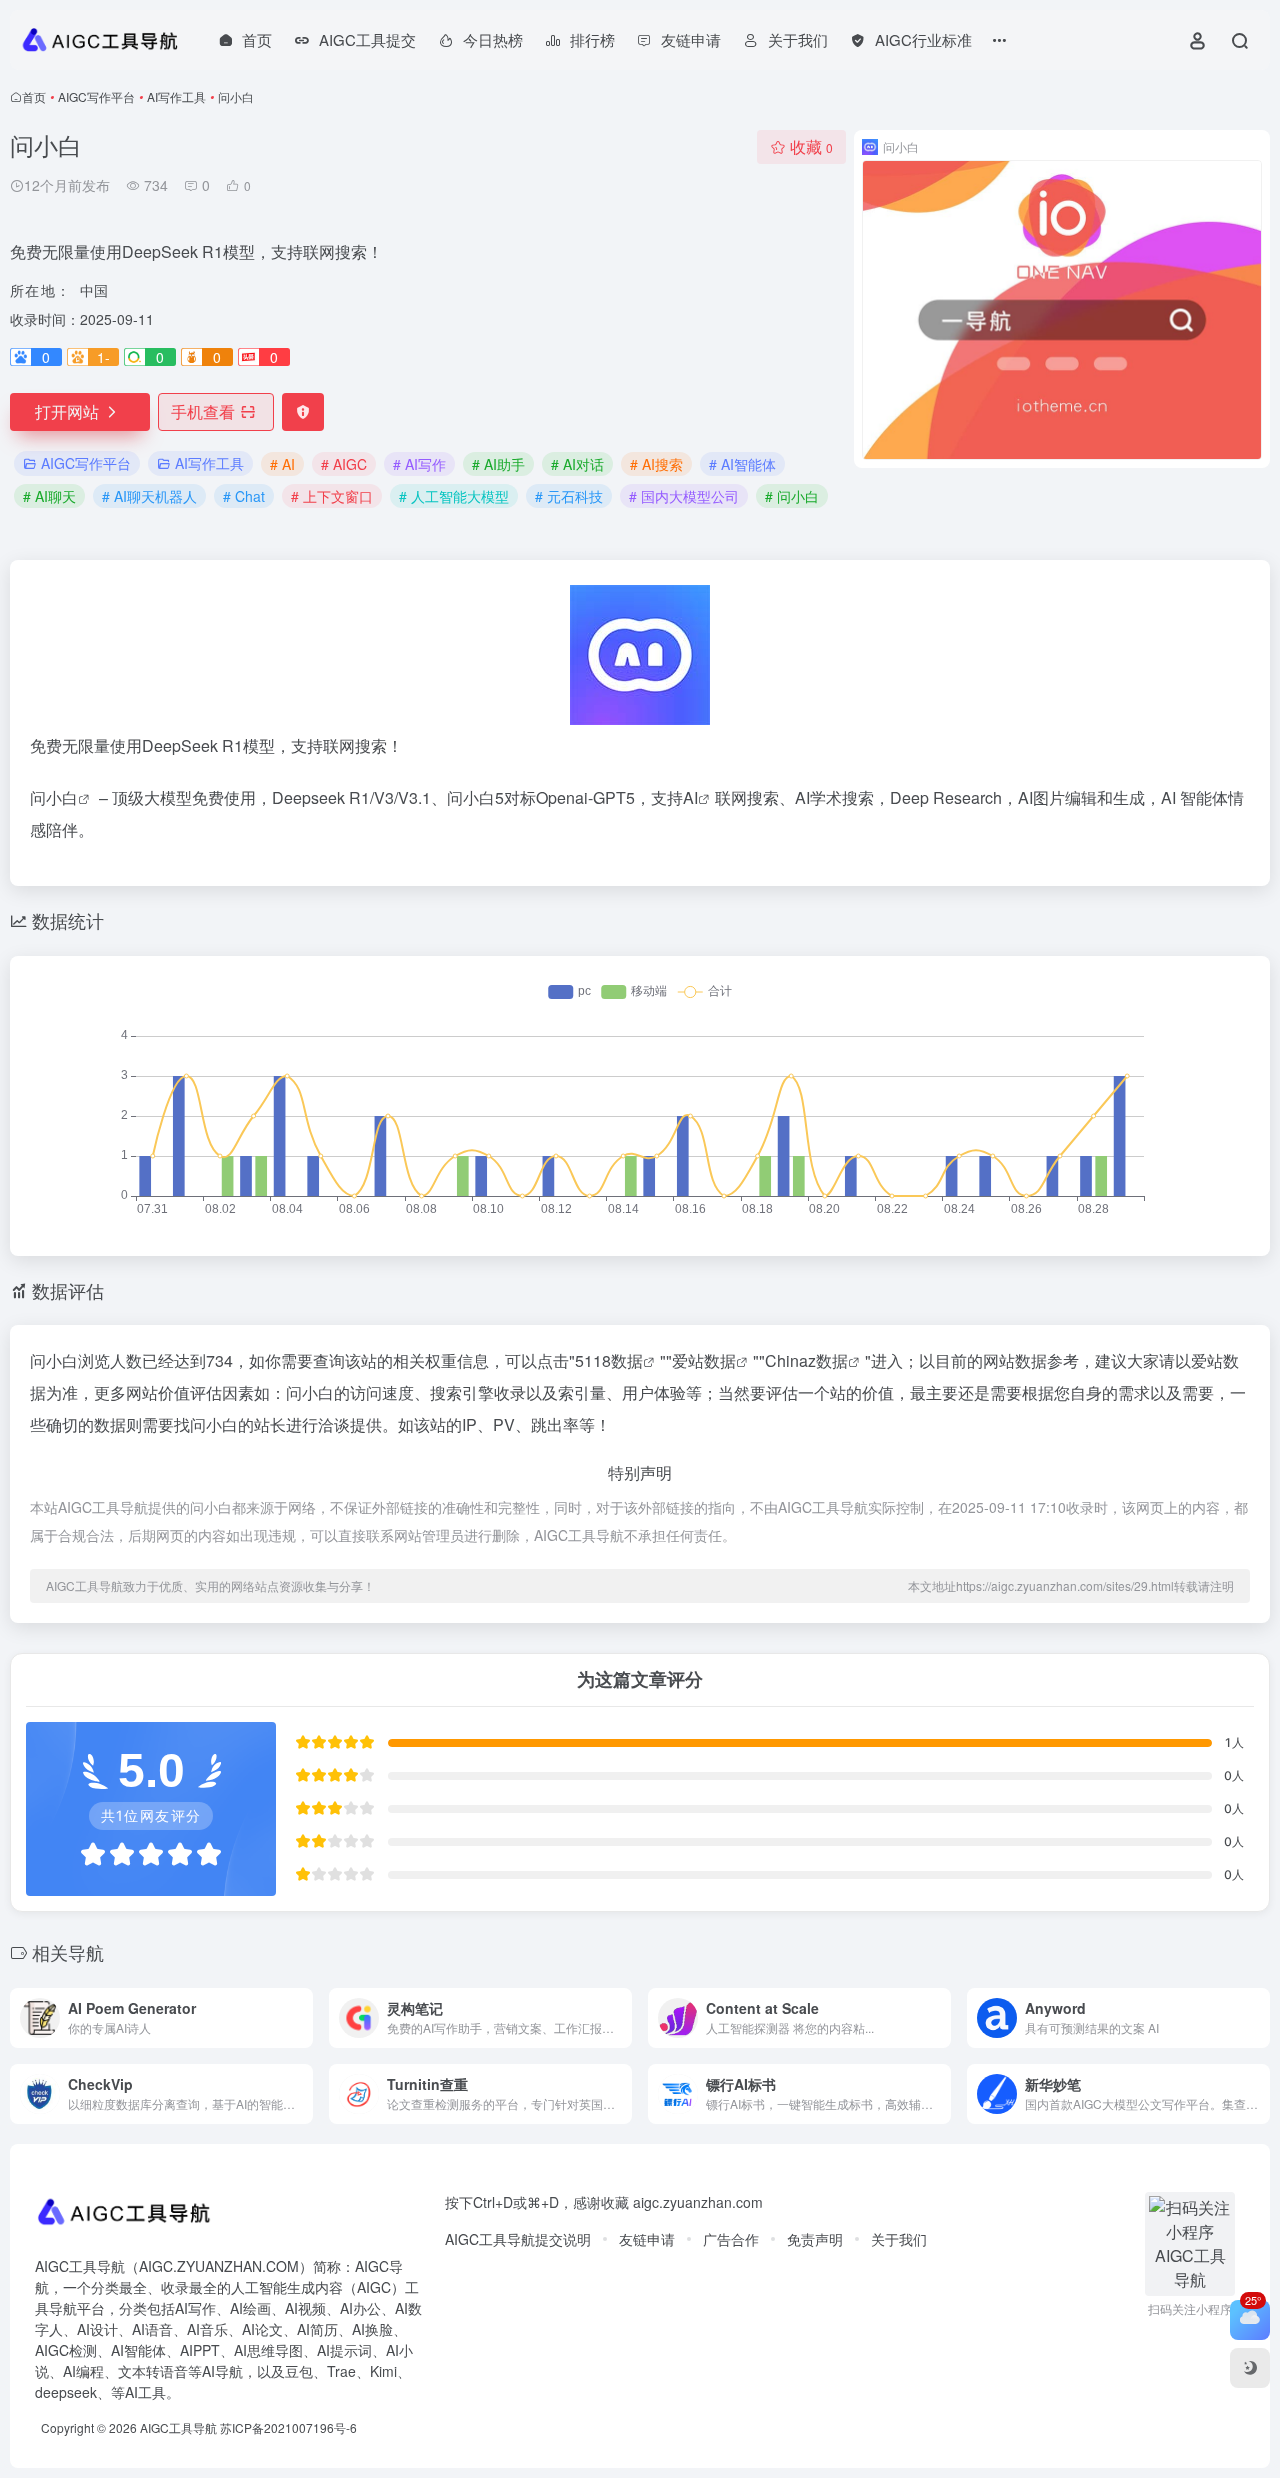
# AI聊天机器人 (149, 496)
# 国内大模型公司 (684, 496)
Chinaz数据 (806, 1360)
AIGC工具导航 (178, 2427)
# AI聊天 (49, 496)
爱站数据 (704, 1360)
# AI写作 (419, 464)
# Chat (244, 496)
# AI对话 (577, 464)
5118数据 (609, 1360)
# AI (282, 464)
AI (690, 797)
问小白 (54, 797)
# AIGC (344, 464)
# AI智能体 (742, 464)
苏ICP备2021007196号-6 (288, 2427)
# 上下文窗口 (332, 496)
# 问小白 (792, 496)
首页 (34, 96)
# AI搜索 (656, 464)
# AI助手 (498, 464)
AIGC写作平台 (96, 96)
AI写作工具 (176, 96)
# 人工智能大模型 (454, 496)
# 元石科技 (569, 496)
